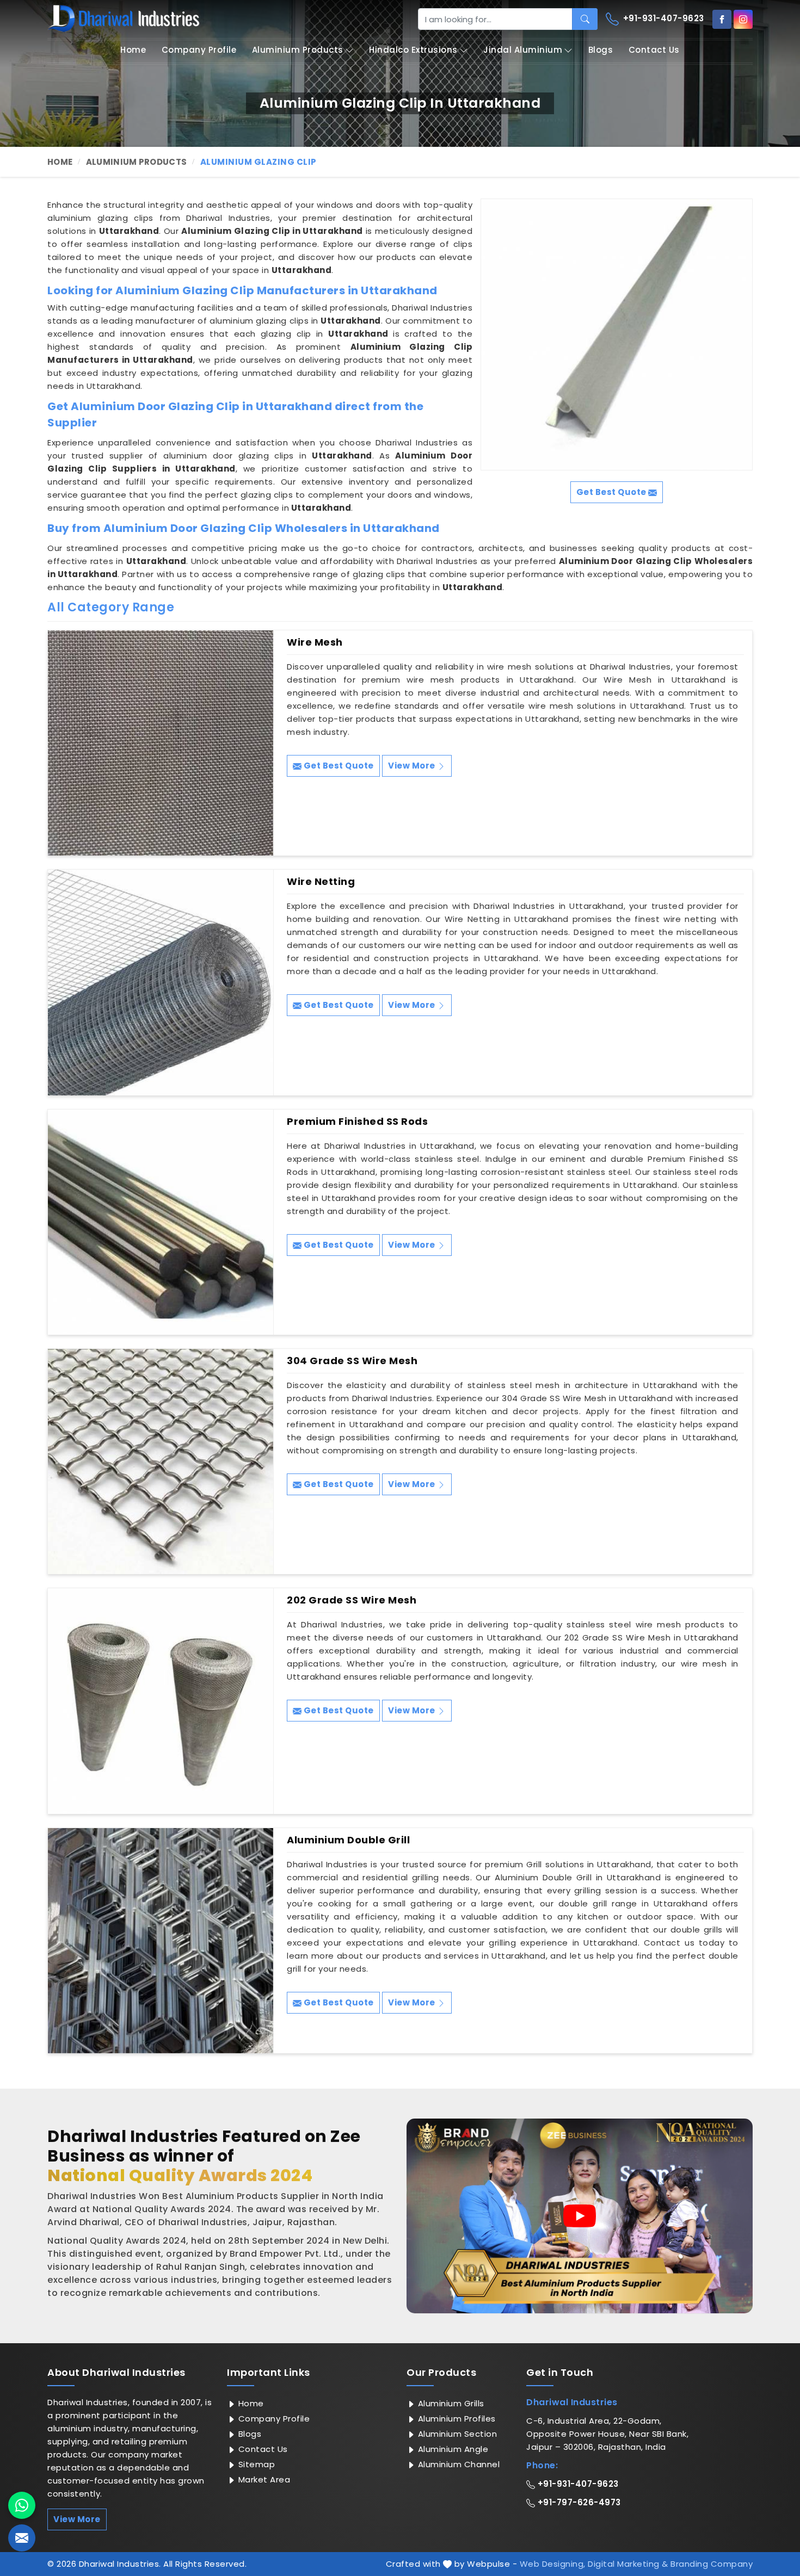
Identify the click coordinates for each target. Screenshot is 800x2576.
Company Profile (199, 50)
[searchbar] (585, 19)
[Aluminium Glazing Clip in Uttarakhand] (617, 335)
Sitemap (255, 2464)
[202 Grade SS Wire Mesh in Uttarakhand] (161, 1701)
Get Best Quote (338, 766)
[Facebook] (722, 19)
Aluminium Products (298, 50)
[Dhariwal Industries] (124, 18)
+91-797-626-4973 (578, 2502)
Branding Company (712, 2564)
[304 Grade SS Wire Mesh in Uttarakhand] (161, 1462)
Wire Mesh (315, 642)
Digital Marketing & (628, 2564)
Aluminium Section (456, 2434)
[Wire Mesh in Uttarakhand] (161, 743)
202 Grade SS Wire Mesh (352, 1600)
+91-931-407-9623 (662, 18)
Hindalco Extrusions (413, 50)
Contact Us (654, 50)
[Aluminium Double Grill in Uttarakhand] (161, 1941)
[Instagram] (743, 19)
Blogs (601, 50)
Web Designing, (553, 2564)
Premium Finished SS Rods (357, 1122)
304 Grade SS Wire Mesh (352, 1361)
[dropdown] (349, 50)
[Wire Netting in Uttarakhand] (161, 982)
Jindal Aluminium (523, 50)
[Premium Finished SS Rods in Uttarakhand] (161, 1222)
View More (413, 766)
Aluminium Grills (450, 2403)
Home (133, 50)
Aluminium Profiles (456, 2419)
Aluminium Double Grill (348, 1840)
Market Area (263, 2479)
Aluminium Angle (452, 2449)
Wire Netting (321, 882)
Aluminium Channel (457, 2464)
